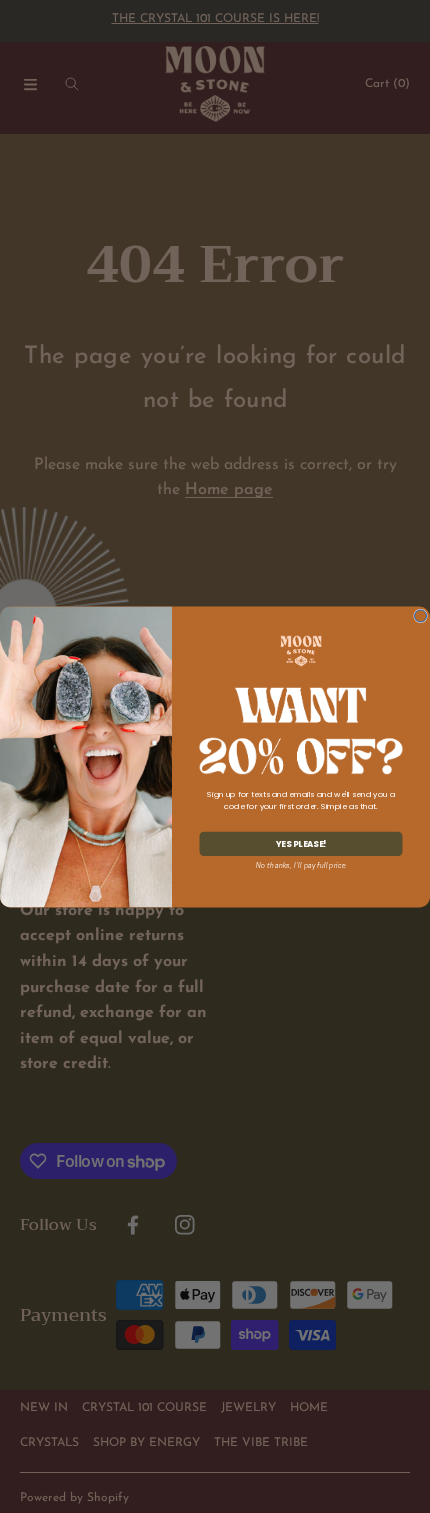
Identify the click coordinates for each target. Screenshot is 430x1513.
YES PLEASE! (301, 843)
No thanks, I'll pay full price (300, 865)
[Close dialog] (421, 615)
